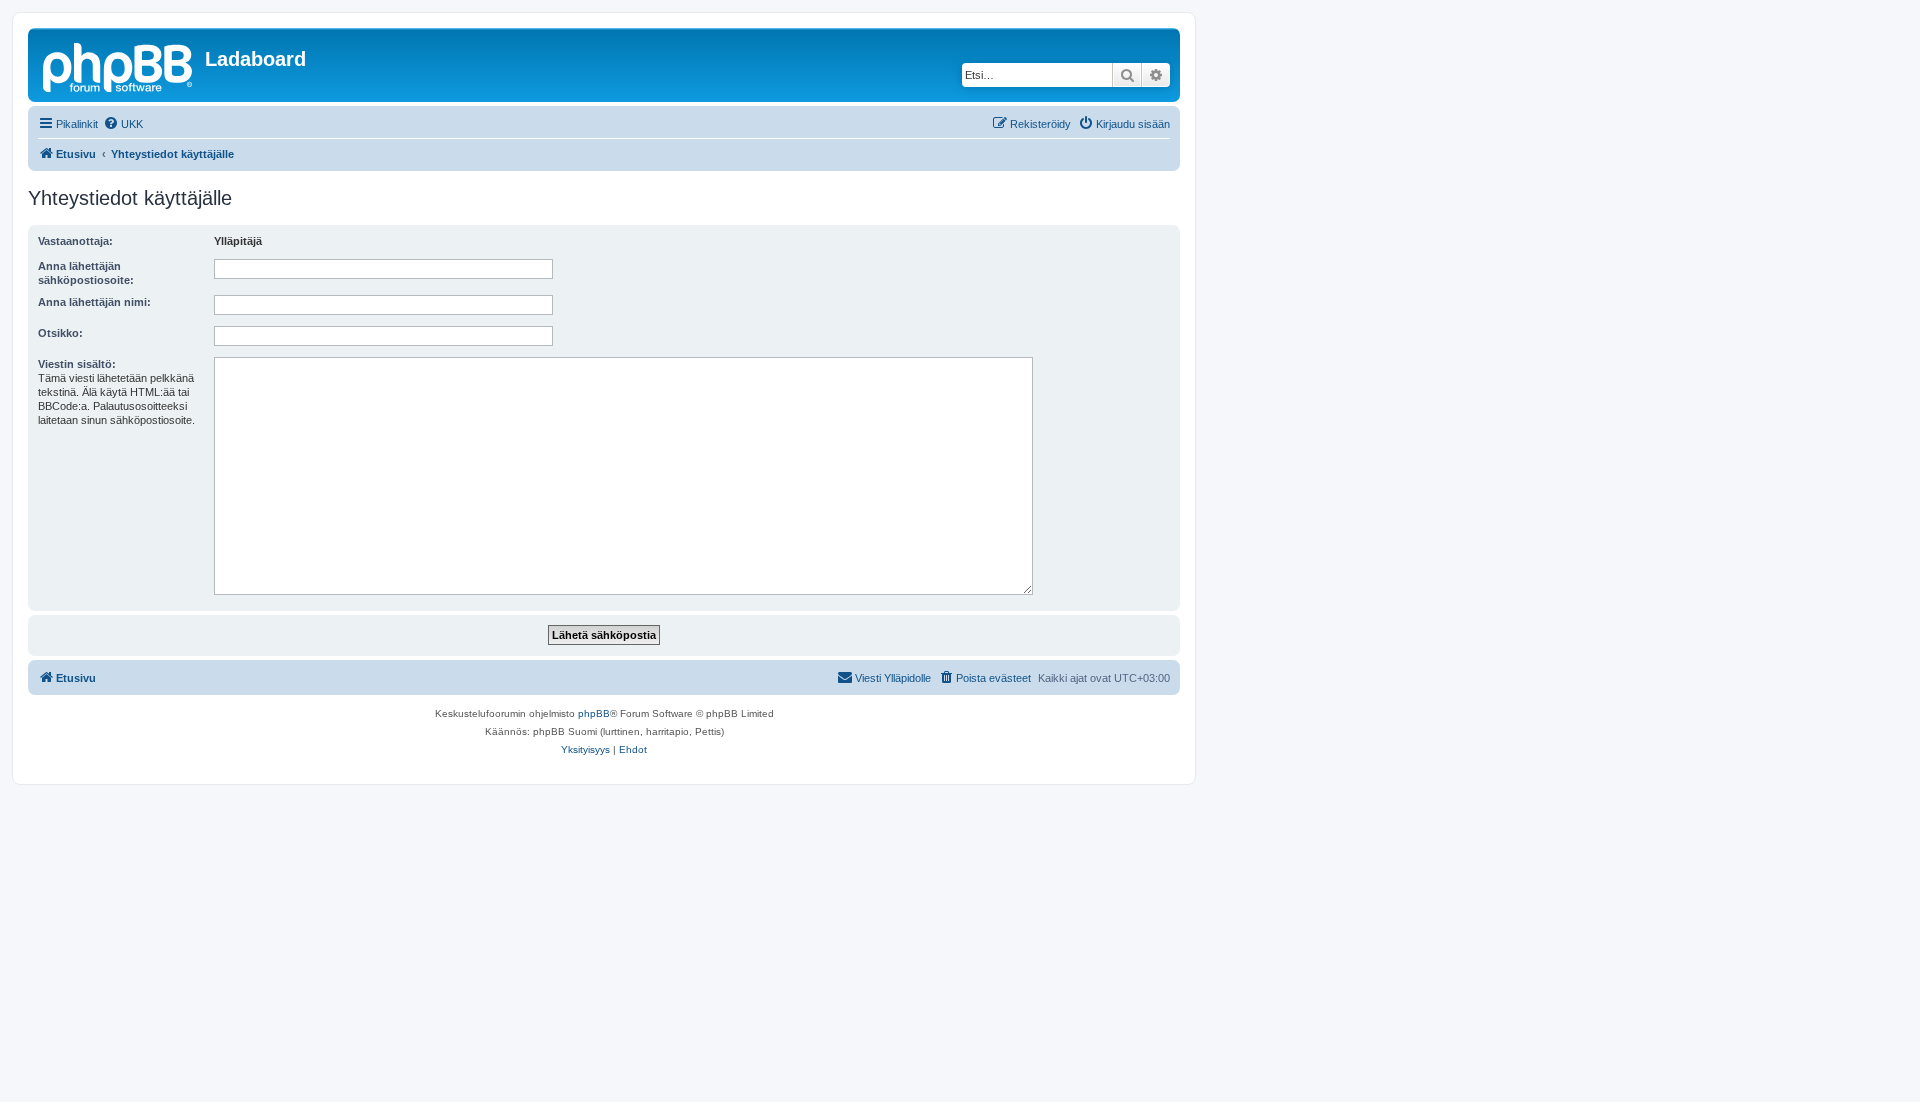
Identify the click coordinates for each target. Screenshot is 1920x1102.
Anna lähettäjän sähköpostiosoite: (86, 273)
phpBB (594, 713)
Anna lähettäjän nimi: (94, 302)
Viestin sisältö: (77, 364)
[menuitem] (123, 124)
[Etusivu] (119, 65)
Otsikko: (60, 333)
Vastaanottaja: (75, 241)
